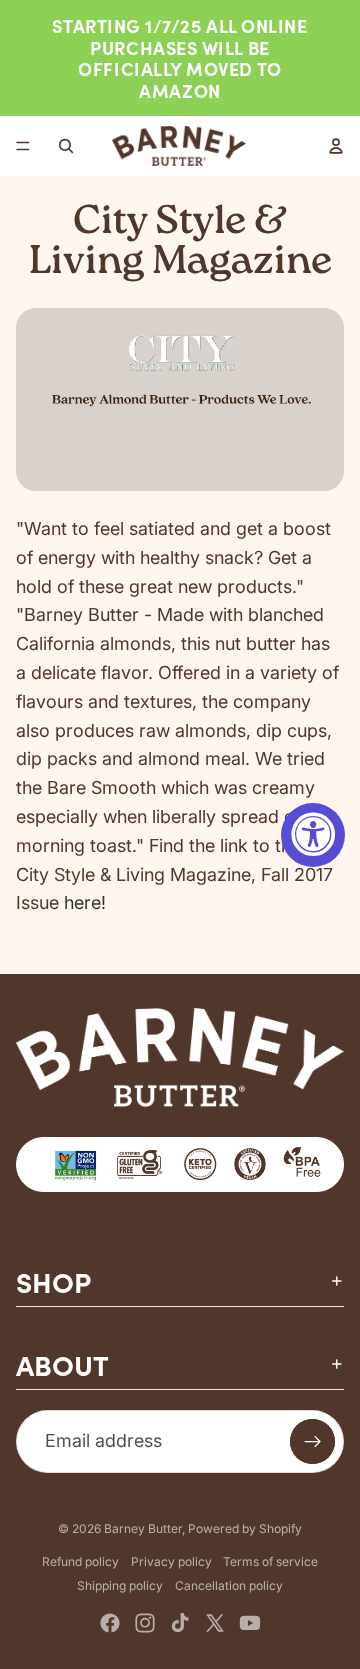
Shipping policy (120, 1585)
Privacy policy (171, 1561)
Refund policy (80, 1561)
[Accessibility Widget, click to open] (313, 835)
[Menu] (23, 147)
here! (85, 902)
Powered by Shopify (245, 1528)
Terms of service (270, 1561)
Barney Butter (143, 1528)
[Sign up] (312, 1441)
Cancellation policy (229, 1585)
